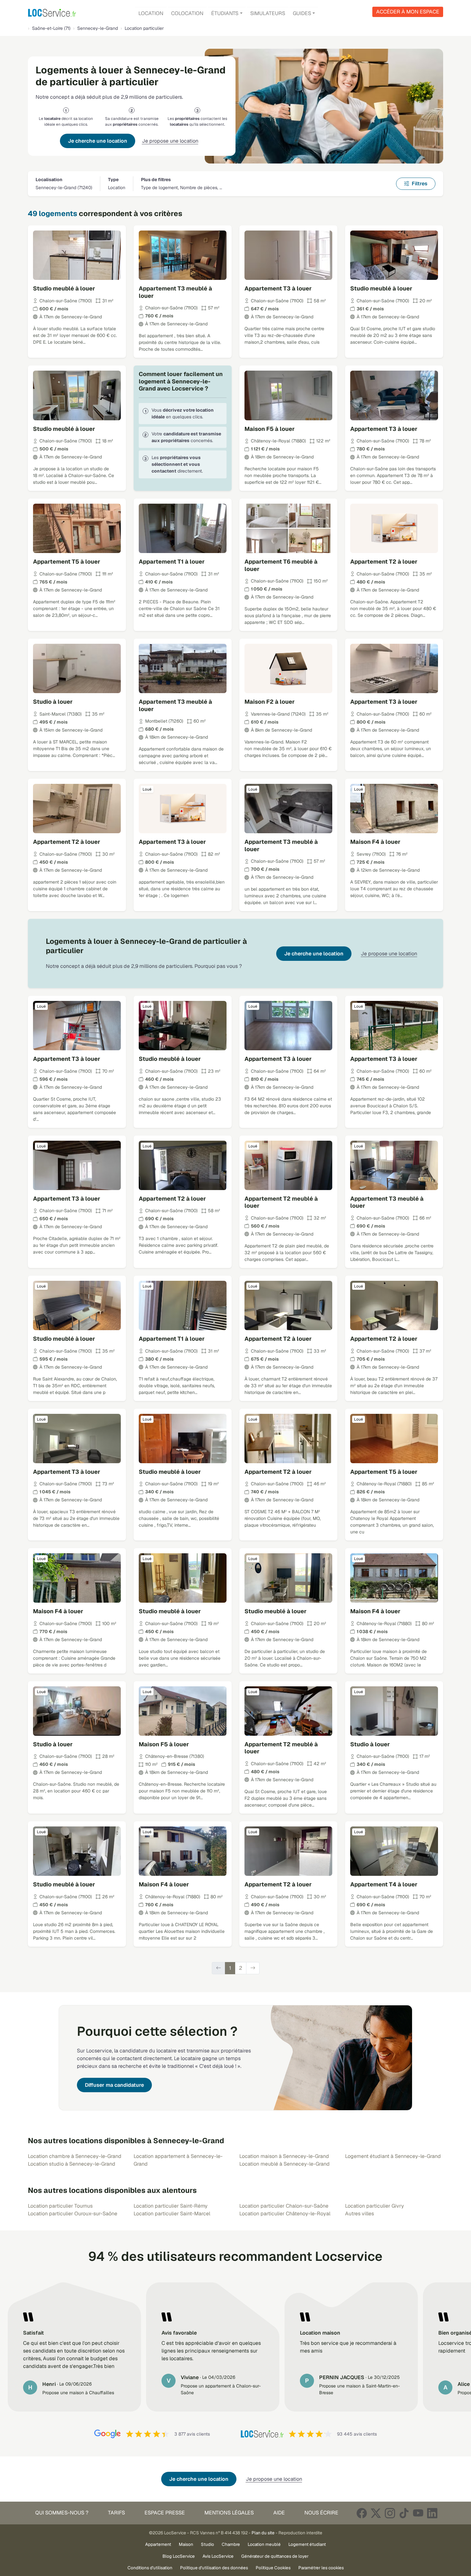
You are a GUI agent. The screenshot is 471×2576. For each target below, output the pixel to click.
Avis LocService (218, 2556)
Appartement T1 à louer (172, 562)
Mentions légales (229, 2513)
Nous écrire (321, 2513)
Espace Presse (165, 2513)
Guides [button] (302, 13)
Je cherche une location (98, 141)
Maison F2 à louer (270, 702)
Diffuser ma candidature (114, 2085)
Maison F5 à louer (270, 429)
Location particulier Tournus (60, 2206)
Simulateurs (268, 13)
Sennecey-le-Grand (98, 28)
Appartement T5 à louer (67, 562)
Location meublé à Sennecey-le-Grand (285, 2164)
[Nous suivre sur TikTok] (404, 2513)
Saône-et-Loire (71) (51, 28)
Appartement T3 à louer (278, 288)
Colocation (187, 13)
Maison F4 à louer (375, 842)
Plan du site (263, 2533)
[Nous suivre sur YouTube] (418, 2513)
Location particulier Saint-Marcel (172, 2214)
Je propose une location (170, 141)
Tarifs (116, 2513)
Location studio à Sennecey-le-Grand (72, 2164)
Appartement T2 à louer (384, 562)
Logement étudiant (307, 2544)
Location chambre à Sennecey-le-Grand (75, 2156)
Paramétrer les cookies (321, 2568)
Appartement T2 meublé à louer (281, 1202)
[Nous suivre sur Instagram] (390, 2513)
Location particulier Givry (375, 2206)
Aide (279, 2513)
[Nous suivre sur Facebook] (362, 2513)
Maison (186, 2544)
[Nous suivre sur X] (376, 2513)
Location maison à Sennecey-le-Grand (284, 2156)
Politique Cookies (273, 2568)
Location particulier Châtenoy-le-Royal (285, 2214)
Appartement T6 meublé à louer (281, 565)
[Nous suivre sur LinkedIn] (432, 2513)
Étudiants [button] (225, 13)
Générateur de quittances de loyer (275, 2556)
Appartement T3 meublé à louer (175, 292)
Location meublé (264, 2544)
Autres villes (359, 2214)
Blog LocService (179, 2556)
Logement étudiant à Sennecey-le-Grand (393, 2156)
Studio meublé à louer (64, 288)
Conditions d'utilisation (150, 2568)
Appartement (158, 2544)
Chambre (231, 2544)
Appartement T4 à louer (384, 1884)
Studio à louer (53, 702)
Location (151, 13)
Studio (207, 2544)
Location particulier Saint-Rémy (171, 2206)
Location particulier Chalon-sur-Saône (284, 2206)
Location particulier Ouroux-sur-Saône (73, 2214)
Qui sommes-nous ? (62, 2513)
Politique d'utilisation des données (214, 2568)
